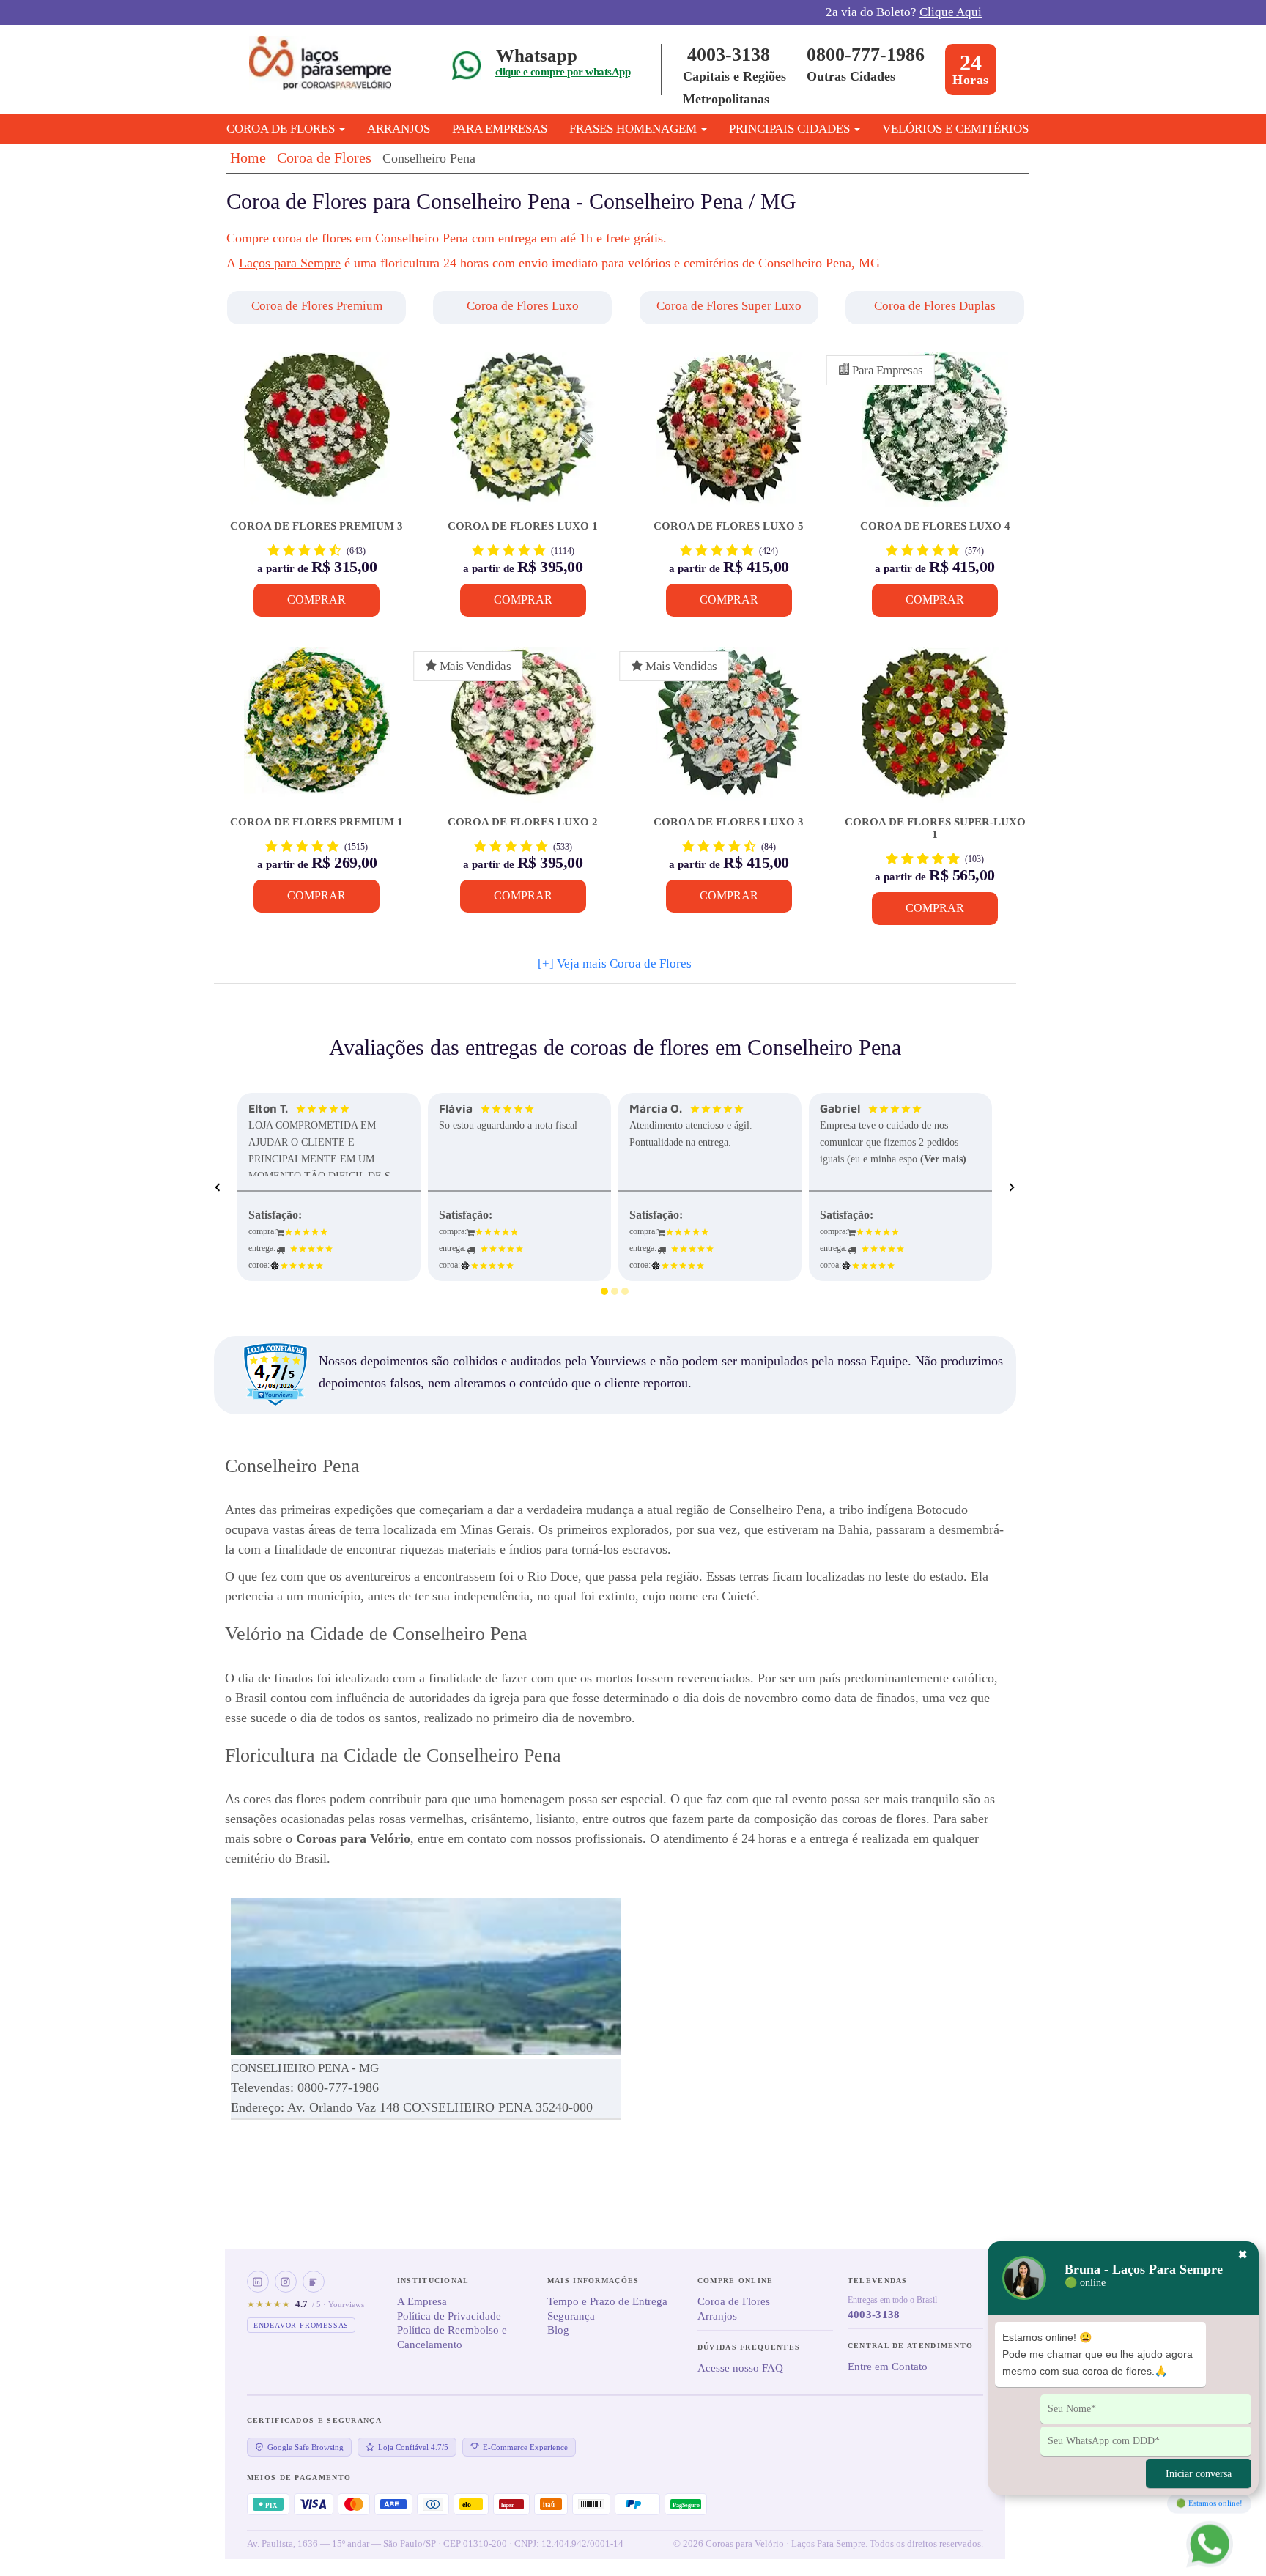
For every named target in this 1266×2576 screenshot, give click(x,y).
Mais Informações (593, 2280)
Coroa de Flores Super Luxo (729, 306)
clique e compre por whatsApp (563, 72)
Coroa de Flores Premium (317, 306)
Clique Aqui (951, 12)
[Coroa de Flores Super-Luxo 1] (934, 732)
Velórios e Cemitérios (955, 129)
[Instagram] (286, 2282)
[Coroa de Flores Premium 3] (317, 436)
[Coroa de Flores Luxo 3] (729, 732)
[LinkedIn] (258, 2282)
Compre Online (736, 2280)
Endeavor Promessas (301, 2325)
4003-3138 (729, 55)
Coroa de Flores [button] (282, 129)
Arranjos (399, 129)
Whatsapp (537, 55)
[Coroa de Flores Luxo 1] (523, 436)
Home (248, 157)
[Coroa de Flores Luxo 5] (729, 436)
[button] (318, 308)
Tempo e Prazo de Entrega (607, 2301)
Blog (558, 2330)
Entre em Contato (888, 2367)
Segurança (571, 2316)
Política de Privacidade (449, 2316)
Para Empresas (500, 129)
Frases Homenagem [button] (634, 129)
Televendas (878, 2280)
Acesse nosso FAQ (740, 2368)
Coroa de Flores (324, 157)
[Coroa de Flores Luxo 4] (934, 436)
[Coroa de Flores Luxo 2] (523, 732)
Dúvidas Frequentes (749, 2347)
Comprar (316, 600)
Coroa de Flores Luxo (523, 306)
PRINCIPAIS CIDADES (791, 129)
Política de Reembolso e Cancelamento (452, 2337)
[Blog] (314, 2282)
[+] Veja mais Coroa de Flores (615, 964)
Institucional (433, 2280)
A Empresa (422, 2301)
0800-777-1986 (866, 55)
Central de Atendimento (911, 2346)
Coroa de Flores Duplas (935, 306)
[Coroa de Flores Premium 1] (317, 732)
